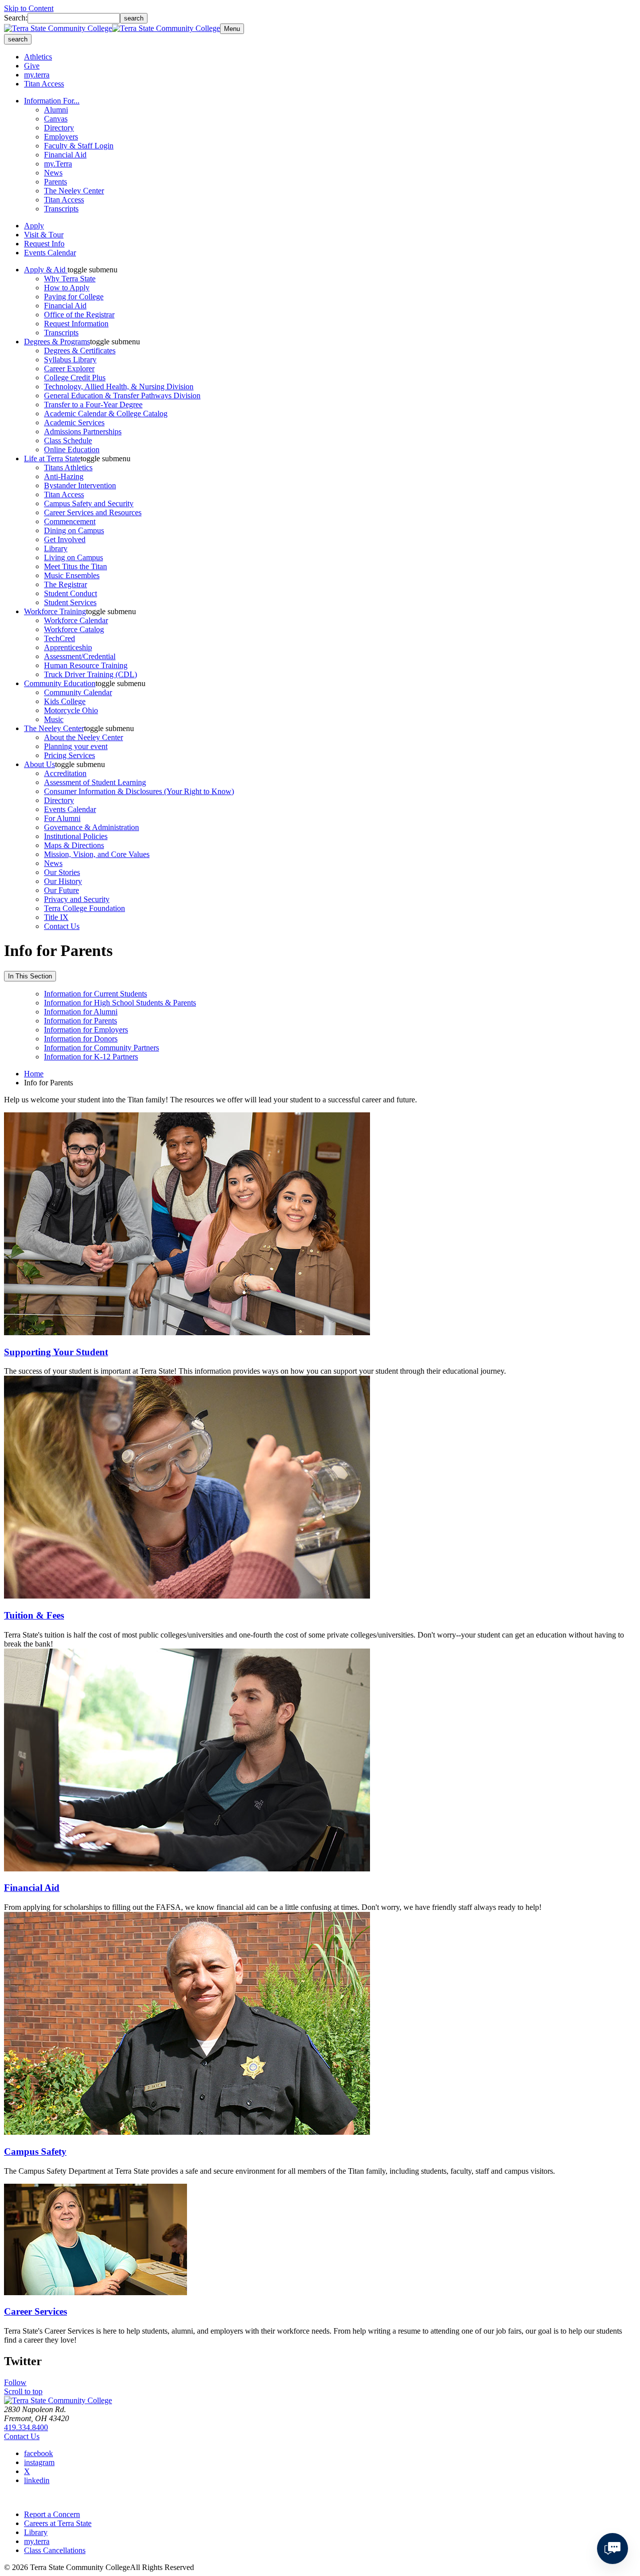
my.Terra (58, 164)
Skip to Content (29, 8)
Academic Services (74, 423)
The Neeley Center (74, 191)
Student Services (70, 602)
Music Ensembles (72, 575)
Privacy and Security (77, 899)
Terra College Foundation (84, 908)
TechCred (59, 638)
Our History (63, 881)
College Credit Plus (75, 378)
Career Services (35, 2311)
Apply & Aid (46, 270)
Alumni (56, 110)
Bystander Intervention (80, 485)
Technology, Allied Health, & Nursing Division (119, 387)
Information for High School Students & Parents (120, 1003)
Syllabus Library (70, 360)
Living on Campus (73, 557)
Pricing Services (69, 755)
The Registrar (65, 584)
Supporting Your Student (56, 1352)
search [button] (18, 39)
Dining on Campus (74, 530)
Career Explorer (69, 369)
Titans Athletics (68, 467)
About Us (39, 764)
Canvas (56, 119)
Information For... (52, 101)
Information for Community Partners (101, 1048)
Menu (232, 29)
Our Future (61, 890)
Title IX (56, 917)
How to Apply (67, 288)
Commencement (70, 521)
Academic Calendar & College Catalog (106, 414)
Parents (55, 182)
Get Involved (65, 539)
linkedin (37, 2480)
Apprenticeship (68, 647)
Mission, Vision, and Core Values (97, 854)
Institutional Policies (76, 836)
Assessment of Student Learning (95, 782)
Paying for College (74, 297)
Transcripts (61, 209)
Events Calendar (50, 253)
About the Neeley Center (83, 737)
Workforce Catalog (74, 629)
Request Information (76, 324)
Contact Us (62, 926)
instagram (39, 2462)
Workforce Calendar (76, 620)
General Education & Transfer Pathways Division (122, 396)
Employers (61, 137)
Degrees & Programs (57, 342)
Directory (59, 128)
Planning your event (76, 746)
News (53, 173)
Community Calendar (78, 692)
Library (56, 548)
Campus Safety (35, 2151)
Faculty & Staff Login (79, 146)
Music (54, 719)
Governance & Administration (91, 827)
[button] (92, 270)
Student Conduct (70, 593)
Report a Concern (52, 2514)
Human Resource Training (86, 665)
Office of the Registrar (79, 315)
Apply (34, 226)
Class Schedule (68, 440)
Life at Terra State (52, 458)
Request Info (44, 244)
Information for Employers (86, 1030)
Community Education (60, 683)
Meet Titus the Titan (75, 566)
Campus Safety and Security (89, 503)
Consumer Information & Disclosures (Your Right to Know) (139, 791)
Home (34, 1074)
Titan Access (44, 84)
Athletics (38, 57)
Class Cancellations (55, 2550)
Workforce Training (55, 611)
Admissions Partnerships (83, 431)
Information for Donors (81, 1039)
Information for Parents (80, 1021)
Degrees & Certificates (80, 351)
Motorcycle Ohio (71, 710)
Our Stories (62, 872)
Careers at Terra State (58, 2523)
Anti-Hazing (64, 476)
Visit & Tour (44, 235)
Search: (16, 18)
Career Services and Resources (93, 512)
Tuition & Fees (34, 1615)
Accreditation (65, 773)
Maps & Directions (74, 845)
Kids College (65, 701)
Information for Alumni (81, 1012)
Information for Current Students (95, 994)
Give (32, 66)
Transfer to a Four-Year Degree (93, 405)
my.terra (37, 75)
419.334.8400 (26, 2427)
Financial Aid (65, 155)
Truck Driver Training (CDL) (90, 674)
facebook (38, 2453)
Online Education (72, 449)
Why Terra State (70, 279)
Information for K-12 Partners (91, 1057)
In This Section (30, 976)
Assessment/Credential (80, 656)
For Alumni (62, 818)
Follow (15, 2382)
